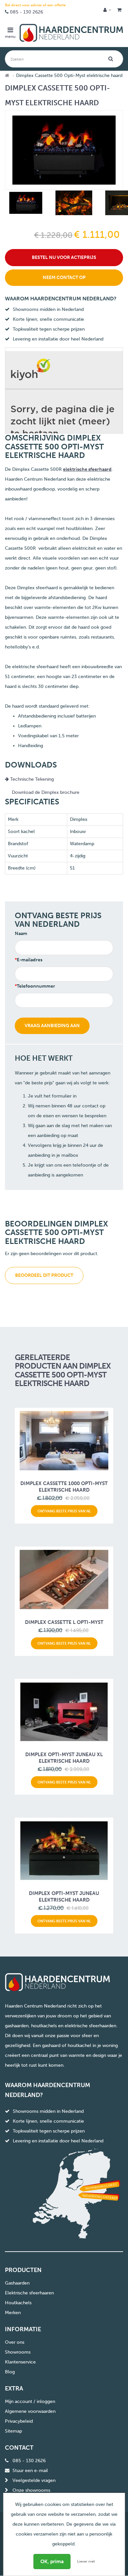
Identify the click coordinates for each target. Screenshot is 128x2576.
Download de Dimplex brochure (46, 792)
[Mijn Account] (107, 10)
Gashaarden (17, 2283)
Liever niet (86, 2561)
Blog (10, 2372)
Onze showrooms (31, 2490)
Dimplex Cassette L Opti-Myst (64, 1622)
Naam (21, 934)
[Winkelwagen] (119, 10)
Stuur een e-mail (30, 2471)
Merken (13, 2313)
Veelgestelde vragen (34, 2480)
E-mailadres (30, 960)
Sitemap (13, 2431)
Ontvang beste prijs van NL (64, 1511)
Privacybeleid (19, 2421)
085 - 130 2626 (26, 12)
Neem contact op (64, 278)
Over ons (15, 2342)
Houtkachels (18, 2303)
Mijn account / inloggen (30, 2401)
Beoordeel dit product (44, 1275)
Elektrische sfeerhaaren (29, 2293)
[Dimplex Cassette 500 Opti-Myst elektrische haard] (25, 204)
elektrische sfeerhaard (87, 469)
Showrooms (18, 2352)
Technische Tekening (31, 779)
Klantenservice (20, 2362)
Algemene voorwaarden (30, 2411)
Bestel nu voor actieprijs (64, 257)
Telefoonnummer (36, 986)
